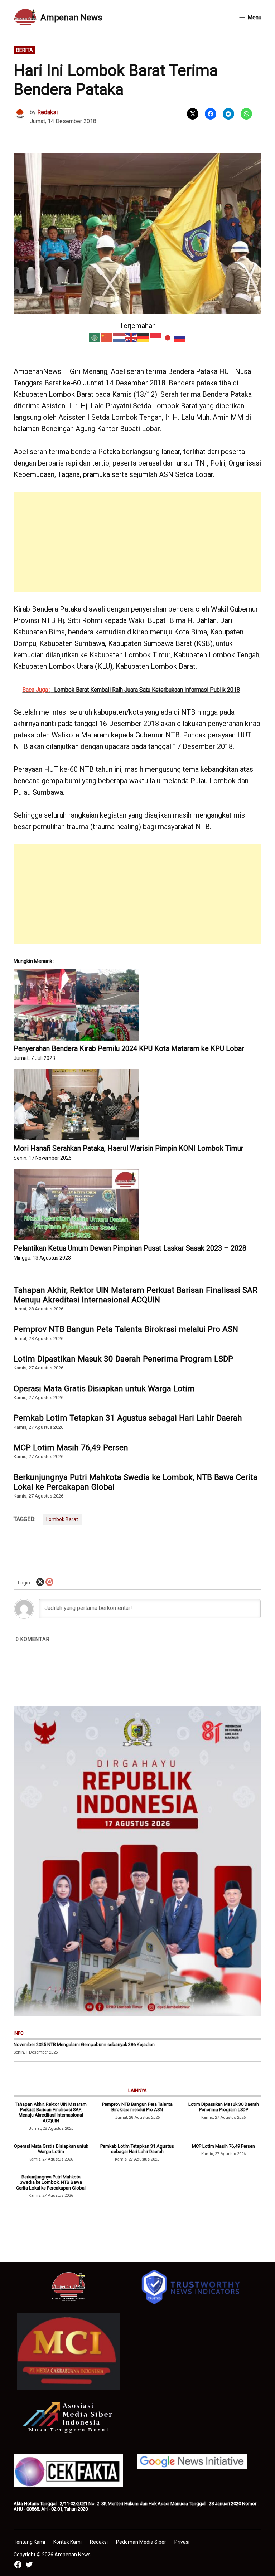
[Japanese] (168, 337)
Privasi (182, 2542)
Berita (25, 50)
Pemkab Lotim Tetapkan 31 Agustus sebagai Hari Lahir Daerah (128, 1418)
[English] (131, 337)
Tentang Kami (29, 2542)
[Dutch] (119, 337)
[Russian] (180, 337)
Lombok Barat (62, 1519)
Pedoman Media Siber (141, 2542)
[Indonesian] (156, 337)
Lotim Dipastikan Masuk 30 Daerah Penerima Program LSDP (123, 1359)
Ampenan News (71, 18)
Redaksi (47, 112)
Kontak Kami (67, 2542)
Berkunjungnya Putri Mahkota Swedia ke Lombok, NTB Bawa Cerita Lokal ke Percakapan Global (136, 1482)
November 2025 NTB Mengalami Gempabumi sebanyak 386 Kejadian (84, 2044)
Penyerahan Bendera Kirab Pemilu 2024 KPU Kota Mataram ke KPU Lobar (129, 1048)
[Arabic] (95, 337)
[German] (144, 337)
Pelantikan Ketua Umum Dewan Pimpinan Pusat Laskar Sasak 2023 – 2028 (130, 1248)
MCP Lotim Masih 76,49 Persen (71, 1447)
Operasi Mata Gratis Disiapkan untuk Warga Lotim (104, 1388)
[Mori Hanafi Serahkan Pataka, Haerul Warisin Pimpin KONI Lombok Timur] (137, 1105)
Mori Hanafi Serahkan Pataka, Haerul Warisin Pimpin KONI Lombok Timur (129, 1148)
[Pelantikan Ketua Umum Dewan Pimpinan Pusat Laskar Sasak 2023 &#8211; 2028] (137, 1204)
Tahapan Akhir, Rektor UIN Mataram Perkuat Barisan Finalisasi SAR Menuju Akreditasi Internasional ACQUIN (136, 1295)
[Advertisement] (138, 542)
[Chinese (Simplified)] (107, 337)
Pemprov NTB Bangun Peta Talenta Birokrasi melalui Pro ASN (126, 1329)
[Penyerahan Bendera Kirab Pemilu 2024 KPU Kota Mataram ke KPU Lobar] (137, 1005)
